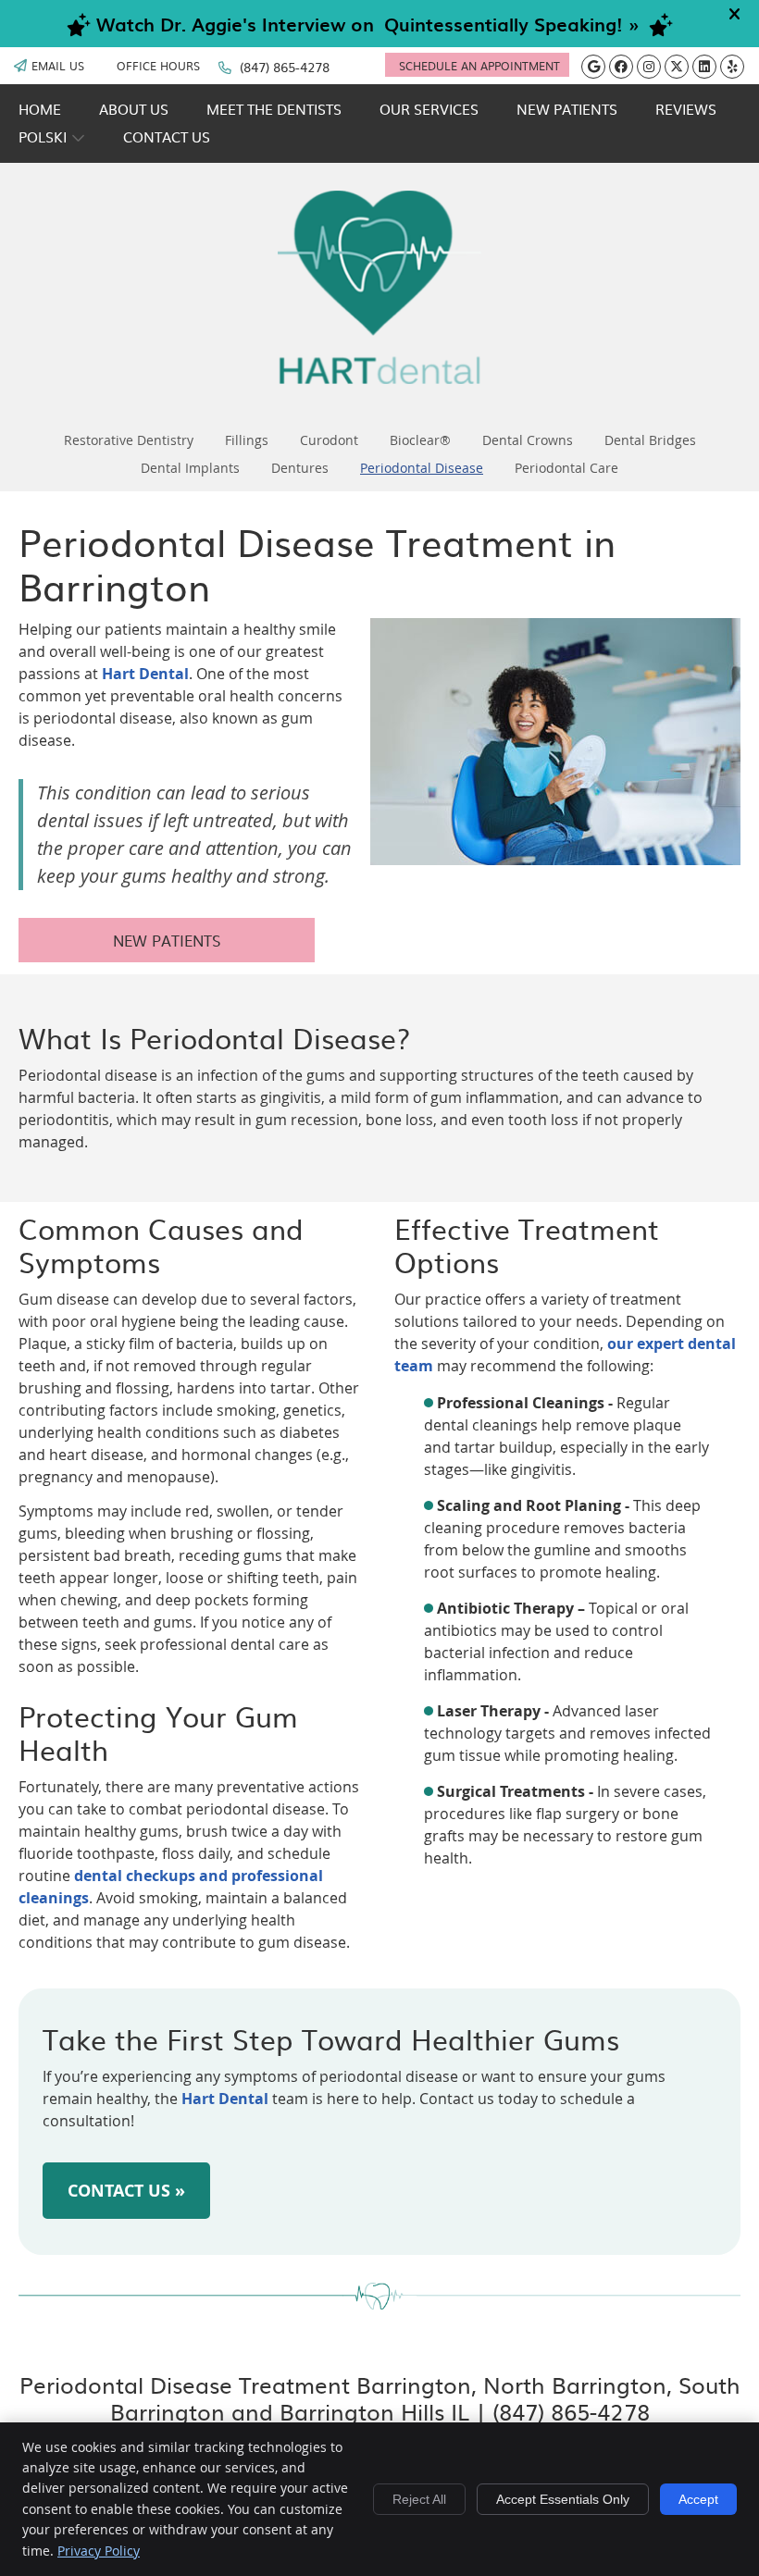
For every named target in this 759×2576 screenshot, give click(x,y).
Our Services (429, 109)
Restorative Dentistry (129, 440)
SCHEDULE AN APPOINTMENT (479, 66)
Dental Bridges (650, 440)
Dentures (300, 468)
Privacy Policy (99, 2551)
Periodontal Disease (422, 468)
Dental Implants (190, 468)
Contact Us (167, 136)
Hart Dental (145, 674)
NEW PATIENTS (167, 940)
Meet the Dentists (274, 109)
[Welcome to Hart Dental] (379, 378)
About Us (134, 109)
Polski (43, 136)
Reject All (419, 2499)
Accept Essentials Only (563, 2499)
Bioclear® (420, 440)
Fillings (247, 440)
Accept (698, 2499)
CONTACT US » (126, 2191)
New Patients (567, 109)
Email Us (58, 66)
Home (40, 109)
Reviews (686, 109)
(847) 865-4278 (285, 67)
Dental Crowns (528, 440)
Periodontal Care (566, 468)
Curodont (329, 440)
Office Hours (158, 66)
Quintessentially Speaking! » (512, 24)
